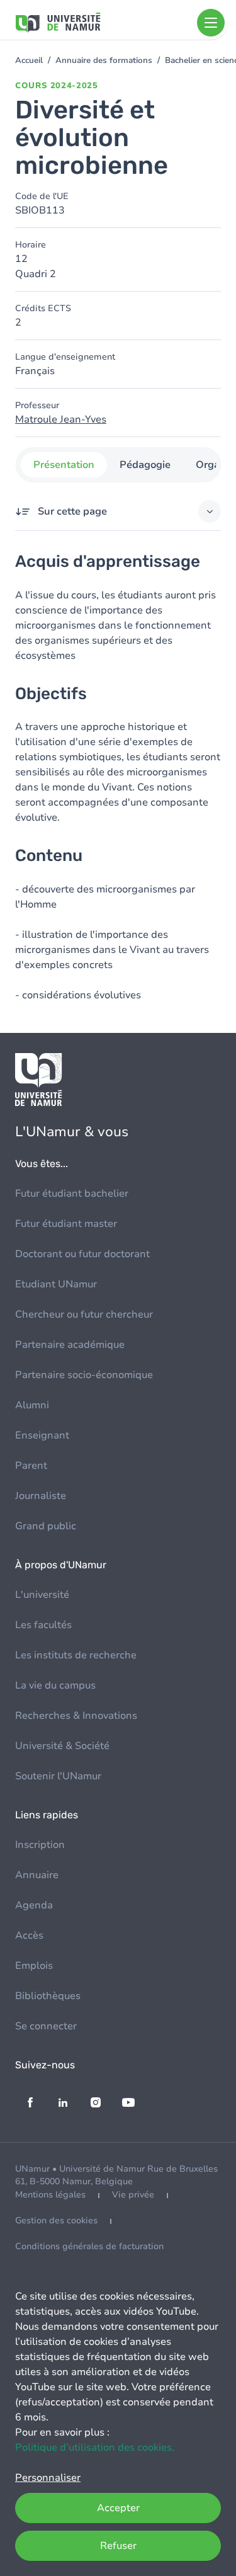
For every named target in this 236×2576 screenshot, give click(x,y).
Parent (31, 1466)
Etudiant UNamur (56, 1284)
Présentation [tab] (63, 465)
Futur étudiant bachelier (72, 1194)
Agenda (34, 1905)
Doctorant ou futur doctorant (82, 1254)
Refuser (118, 2546)
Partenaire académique (70, 1345)
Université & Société (62, 1746)
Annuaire (37, 1875)
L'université (42, 1595)
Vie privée (133, 2195)
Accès (29, 1935)
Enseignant (42, 1435)
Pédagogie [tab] (144, 465)
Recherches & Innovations (76, 1716)
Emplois (34, 1966)
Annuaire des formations (104, 60)
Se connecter (46, 2026)
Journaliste (41, 1496)
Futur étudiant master (66, 1224)
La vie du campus (55, 1685)
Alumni (32, 1405)
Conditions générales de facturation (89, 2246)
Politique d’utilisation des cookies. (95, 2448)
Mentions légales (50, 2195)
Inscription (40, 1845)
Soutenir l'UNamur (58, 1776)
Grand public (46, 1526)
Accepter (118, 2508)
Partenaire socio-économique (84, 1375)
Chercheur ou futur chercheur (84, 1314)
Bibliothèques (48, 1996)
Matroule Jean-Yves (61, 419)
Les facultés (43, 1625)
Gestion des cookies (56, 2220)
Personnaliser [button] (48, 2478)
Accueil (29, 60)
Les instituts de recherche (76, 1655)
